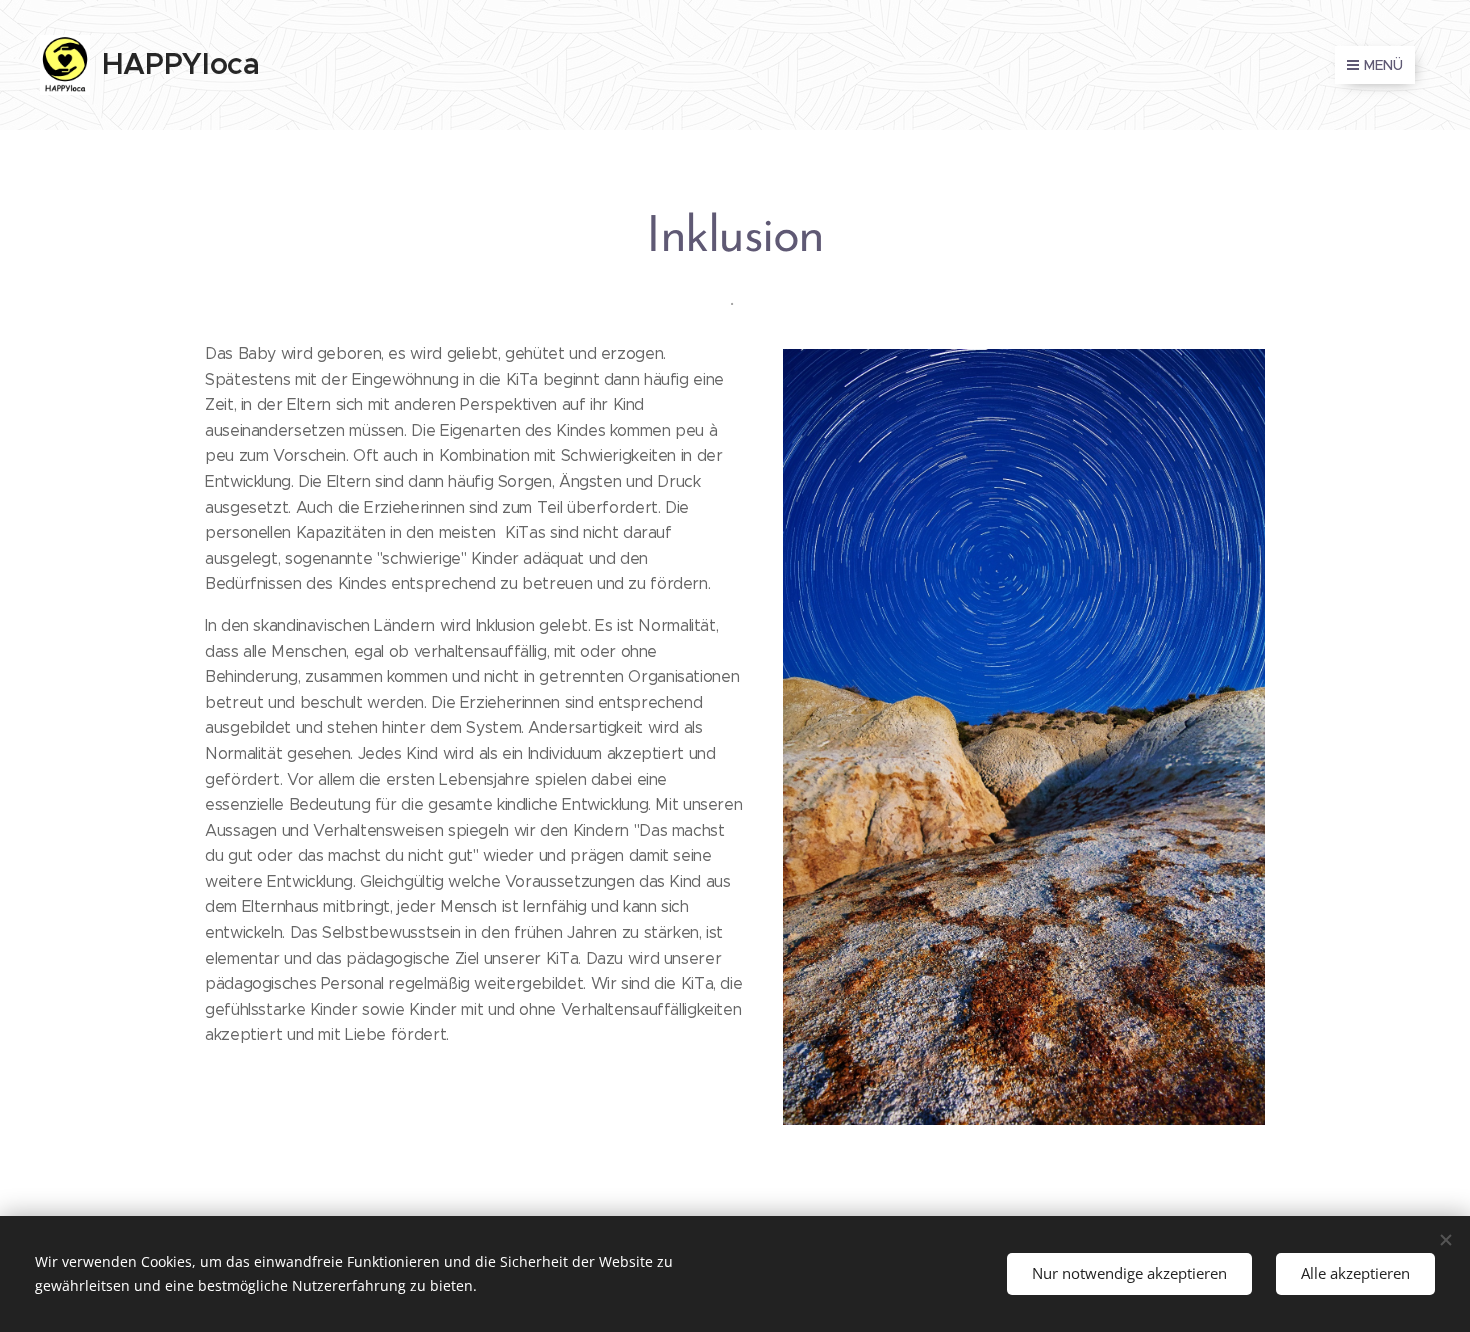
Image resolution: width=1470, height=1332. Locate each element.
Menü (1383, 65)
